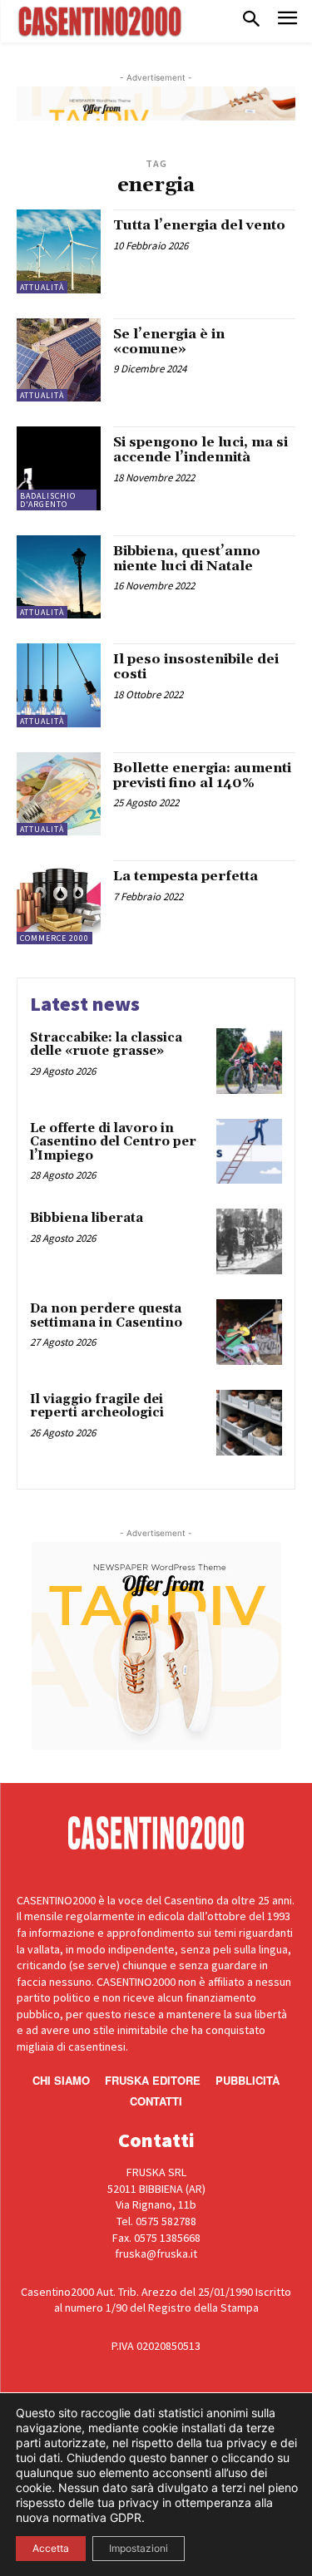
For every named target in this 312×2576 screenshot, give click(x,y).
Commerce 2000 (54, 938)
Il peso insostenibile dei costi (196, 667)
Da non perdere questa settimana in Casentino (106, 1316)
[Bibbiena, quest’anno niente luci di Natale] (59, 577)
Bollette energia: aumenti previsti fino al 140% (202, 776)
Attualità (42, 287)
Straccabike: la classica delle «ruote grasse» (106, 1045)
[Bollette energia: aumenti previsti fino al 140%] (59, 794)
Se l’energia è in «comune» (169, 342)
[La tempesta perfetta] (59, 902)
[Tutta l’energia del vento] (59, 251)
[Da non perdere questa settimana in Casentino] (249, 1332)
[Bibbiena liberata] (249, 1241)
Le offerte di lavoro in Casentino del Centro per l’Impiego (113, 1142)
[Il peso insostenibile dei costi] (59, 685)
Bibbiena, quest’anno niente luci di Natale (187, 559)
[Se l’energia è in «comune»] (59, 360)
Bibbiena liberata (87, 1218)
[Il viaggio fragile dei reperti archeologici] (249, 1423)
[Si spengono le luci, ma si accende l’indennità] (59, 468)
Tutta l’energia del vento (199, 225)
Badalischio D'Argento (48, 500)
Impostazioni (139, 2548)
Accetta (51, 2548)
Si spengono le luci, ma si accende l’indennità (201, 450)
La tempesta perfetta (186, 876)
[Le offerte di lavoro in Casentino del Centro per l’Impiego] (249, 1152)
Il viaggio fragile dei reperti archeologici (97, 1406)
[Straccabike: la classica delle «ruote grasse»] (249, 1061)
